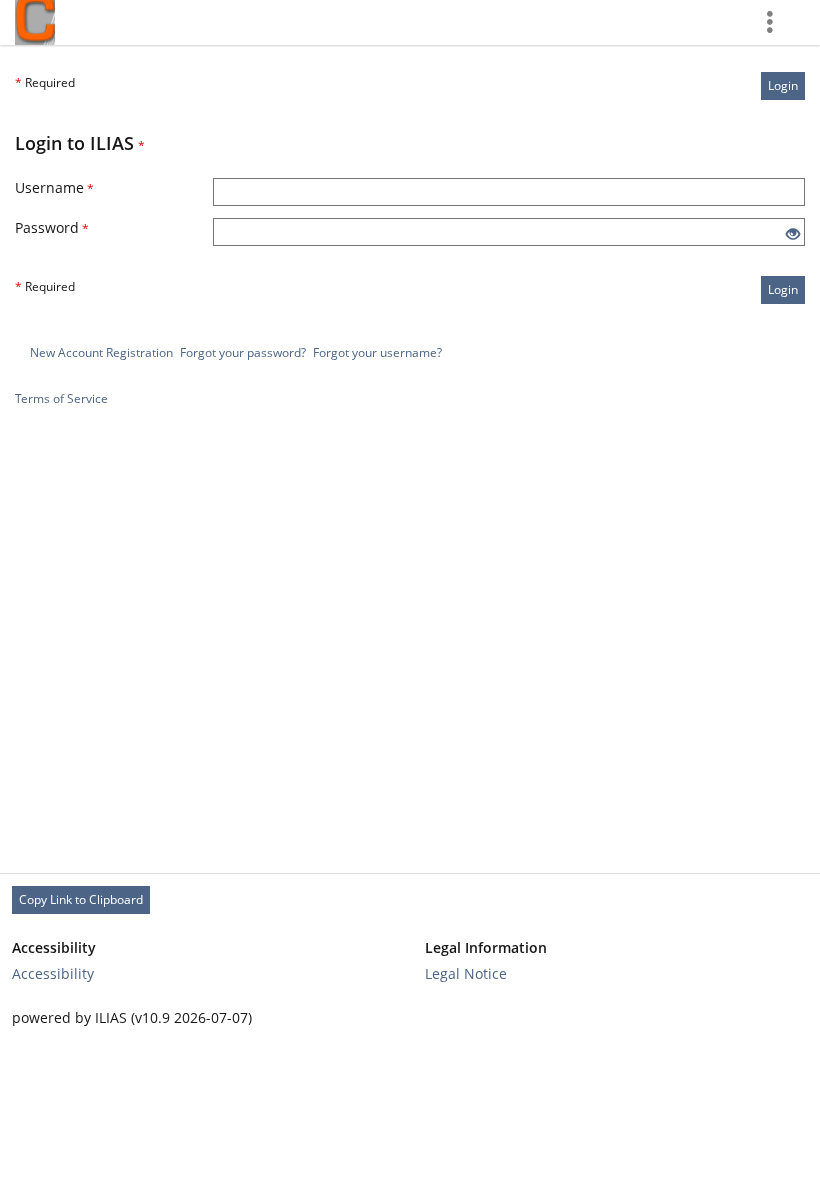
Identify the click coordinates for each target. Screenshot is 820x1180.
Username (54, 187)
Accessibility (53, 973)
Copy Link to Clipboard (81, 899)
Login (783, 85)
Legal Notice (466, 973)
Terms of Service (61, 398)
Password (52, 227)
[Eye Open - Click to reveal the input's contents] (793, 234)
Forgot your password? (243, 352)
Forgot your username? (377, 352)
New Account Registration (101, 352)
